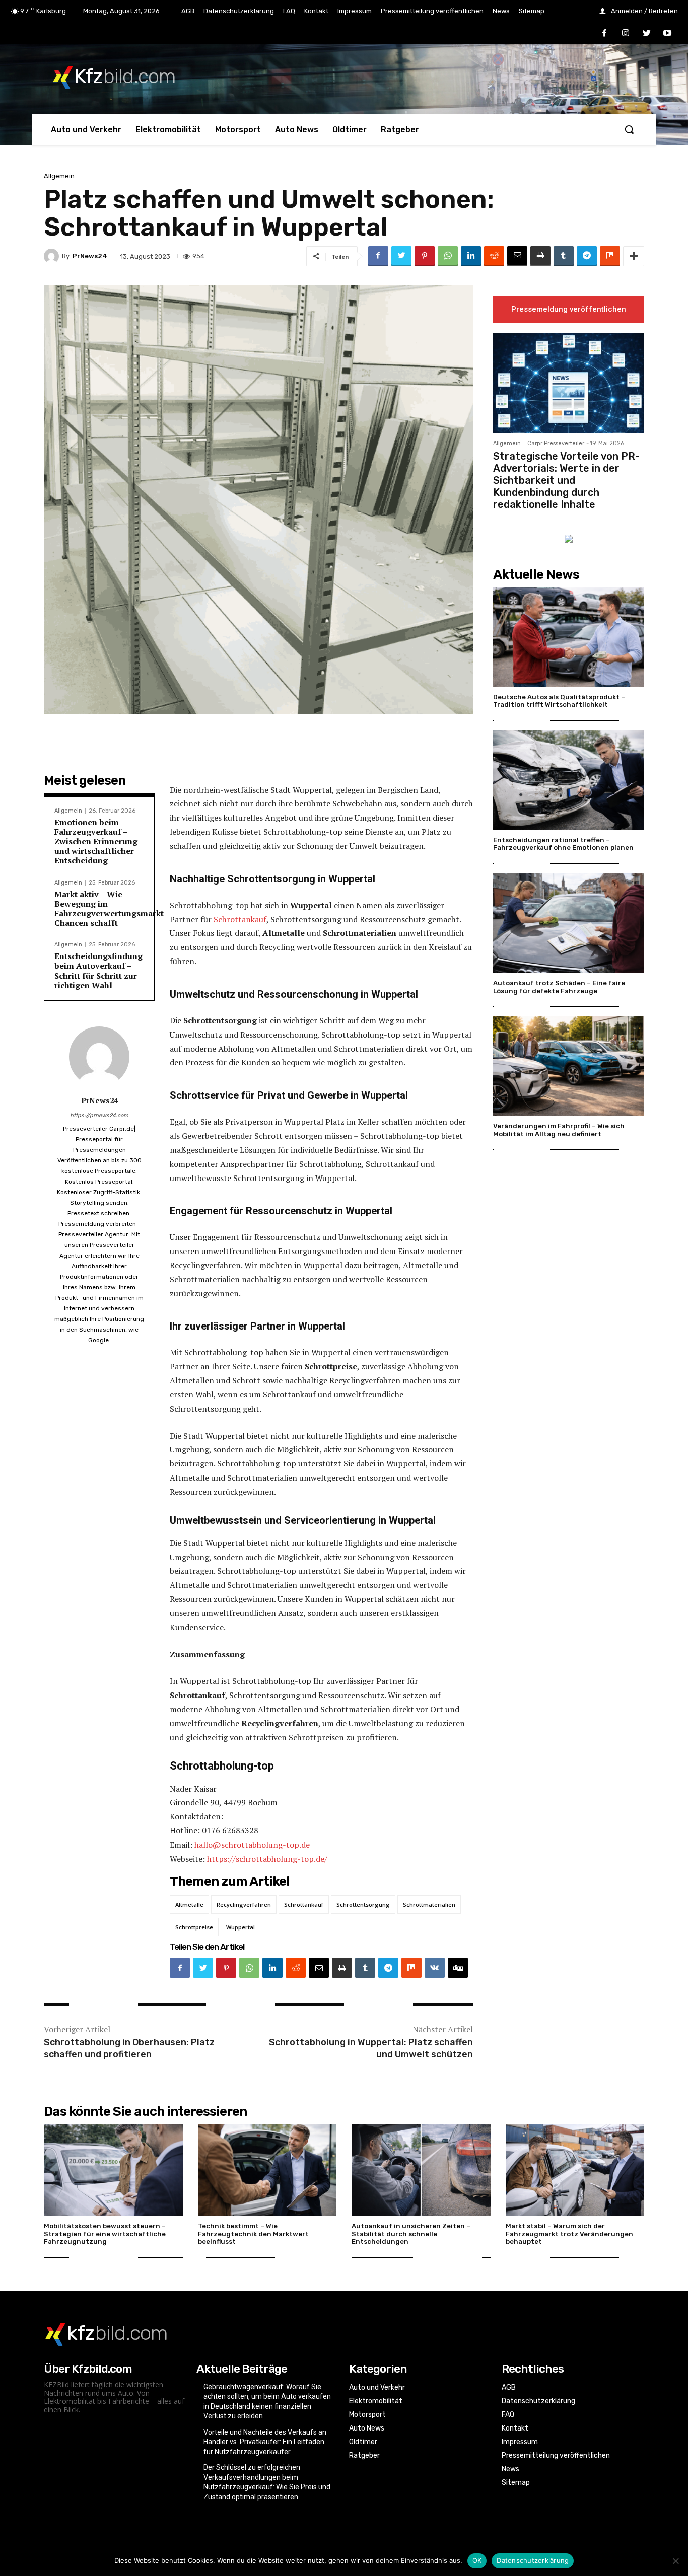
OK (477, 2560)
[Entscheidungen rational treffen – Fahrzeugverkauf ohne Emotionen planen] (569, 780)
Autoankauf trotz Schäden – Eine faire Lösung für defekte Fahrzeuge (559, 987)
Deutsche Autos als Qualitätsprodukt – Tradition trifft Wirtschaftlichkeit (559, 701)
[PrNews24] (53, 256)
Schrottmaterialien (429, 1905)
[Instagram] (626, 34)
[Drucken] (540, 256)
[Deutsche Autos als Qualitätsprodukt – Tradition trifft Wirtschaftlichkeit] (569, 637)
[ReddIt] (494, 256)
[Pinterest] (425, 256)
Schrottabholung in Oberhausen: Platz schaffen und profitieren (129, 2048)
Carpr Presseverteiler (556, 443)
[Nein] (675, 2561)
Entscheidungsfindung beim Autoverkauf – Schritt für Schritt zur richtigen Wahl (98, 971)
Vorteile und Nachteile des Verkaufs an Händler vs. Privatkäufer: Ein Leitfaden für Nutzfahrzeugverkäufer (265, 2442)
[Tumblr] (564, 256)
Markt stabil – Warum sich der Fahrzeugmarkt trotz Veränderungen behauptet (569, 2234)
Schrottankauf (240, 919)
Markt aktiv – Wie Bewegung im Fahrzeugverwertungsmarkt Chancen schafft (109, 909)
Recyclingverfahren (244, 1905)
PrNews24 (90, 256)
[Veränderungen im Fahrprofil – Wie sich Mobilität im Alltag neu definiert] (569, 1066)
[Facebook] (605, 34)
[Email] (517, 256)
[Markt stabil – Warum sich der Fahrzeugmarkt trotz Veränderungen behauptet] (575, 2170)
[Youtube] (667, 34)
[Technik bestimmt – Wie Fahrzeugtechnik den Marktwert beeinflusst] (267, 2170)
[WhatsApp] (448, 256)
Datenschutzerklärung (533, 2560)
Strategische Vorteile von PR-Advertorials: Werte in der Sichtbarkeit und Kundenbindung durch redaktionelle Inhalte (566, 480)
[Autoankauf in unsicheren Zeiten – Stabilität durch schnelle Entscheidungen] (421, 2170)
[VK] (435, 1968)
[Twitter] (647, 34)
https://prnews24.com (99, 1115)
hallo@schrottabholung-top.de (252, 1845)
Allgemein (59, 176)
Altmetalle (189, 1905)
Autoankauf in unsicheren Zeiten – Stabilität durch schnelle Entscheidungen (411, 2234)
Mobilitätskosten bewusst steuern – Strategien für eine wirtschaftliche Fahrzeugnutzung (105, 2234)
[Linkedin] (471, 256)
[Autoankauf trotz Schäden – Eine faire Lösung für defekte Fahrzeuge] (569, 923)
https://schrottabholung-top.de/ (267, 1859)
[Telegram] (587, 256)
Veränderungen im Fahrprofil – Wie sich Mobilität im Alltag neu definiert (559, 1130)
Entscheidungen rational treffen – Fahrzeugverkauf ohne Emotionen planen (563, 844)
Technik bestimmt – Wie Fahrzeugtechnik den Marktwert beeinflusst (253, 2234)
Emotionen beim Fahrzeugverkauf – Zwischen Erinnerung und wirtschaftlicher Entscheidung (96, 841)
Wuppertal (240, 1927)
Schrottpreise (194, 1927)
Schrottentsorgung (363, 1905)
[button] (629, 129)
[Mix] (610, 256)
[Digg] (458, 1968)
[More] (634, 256)
